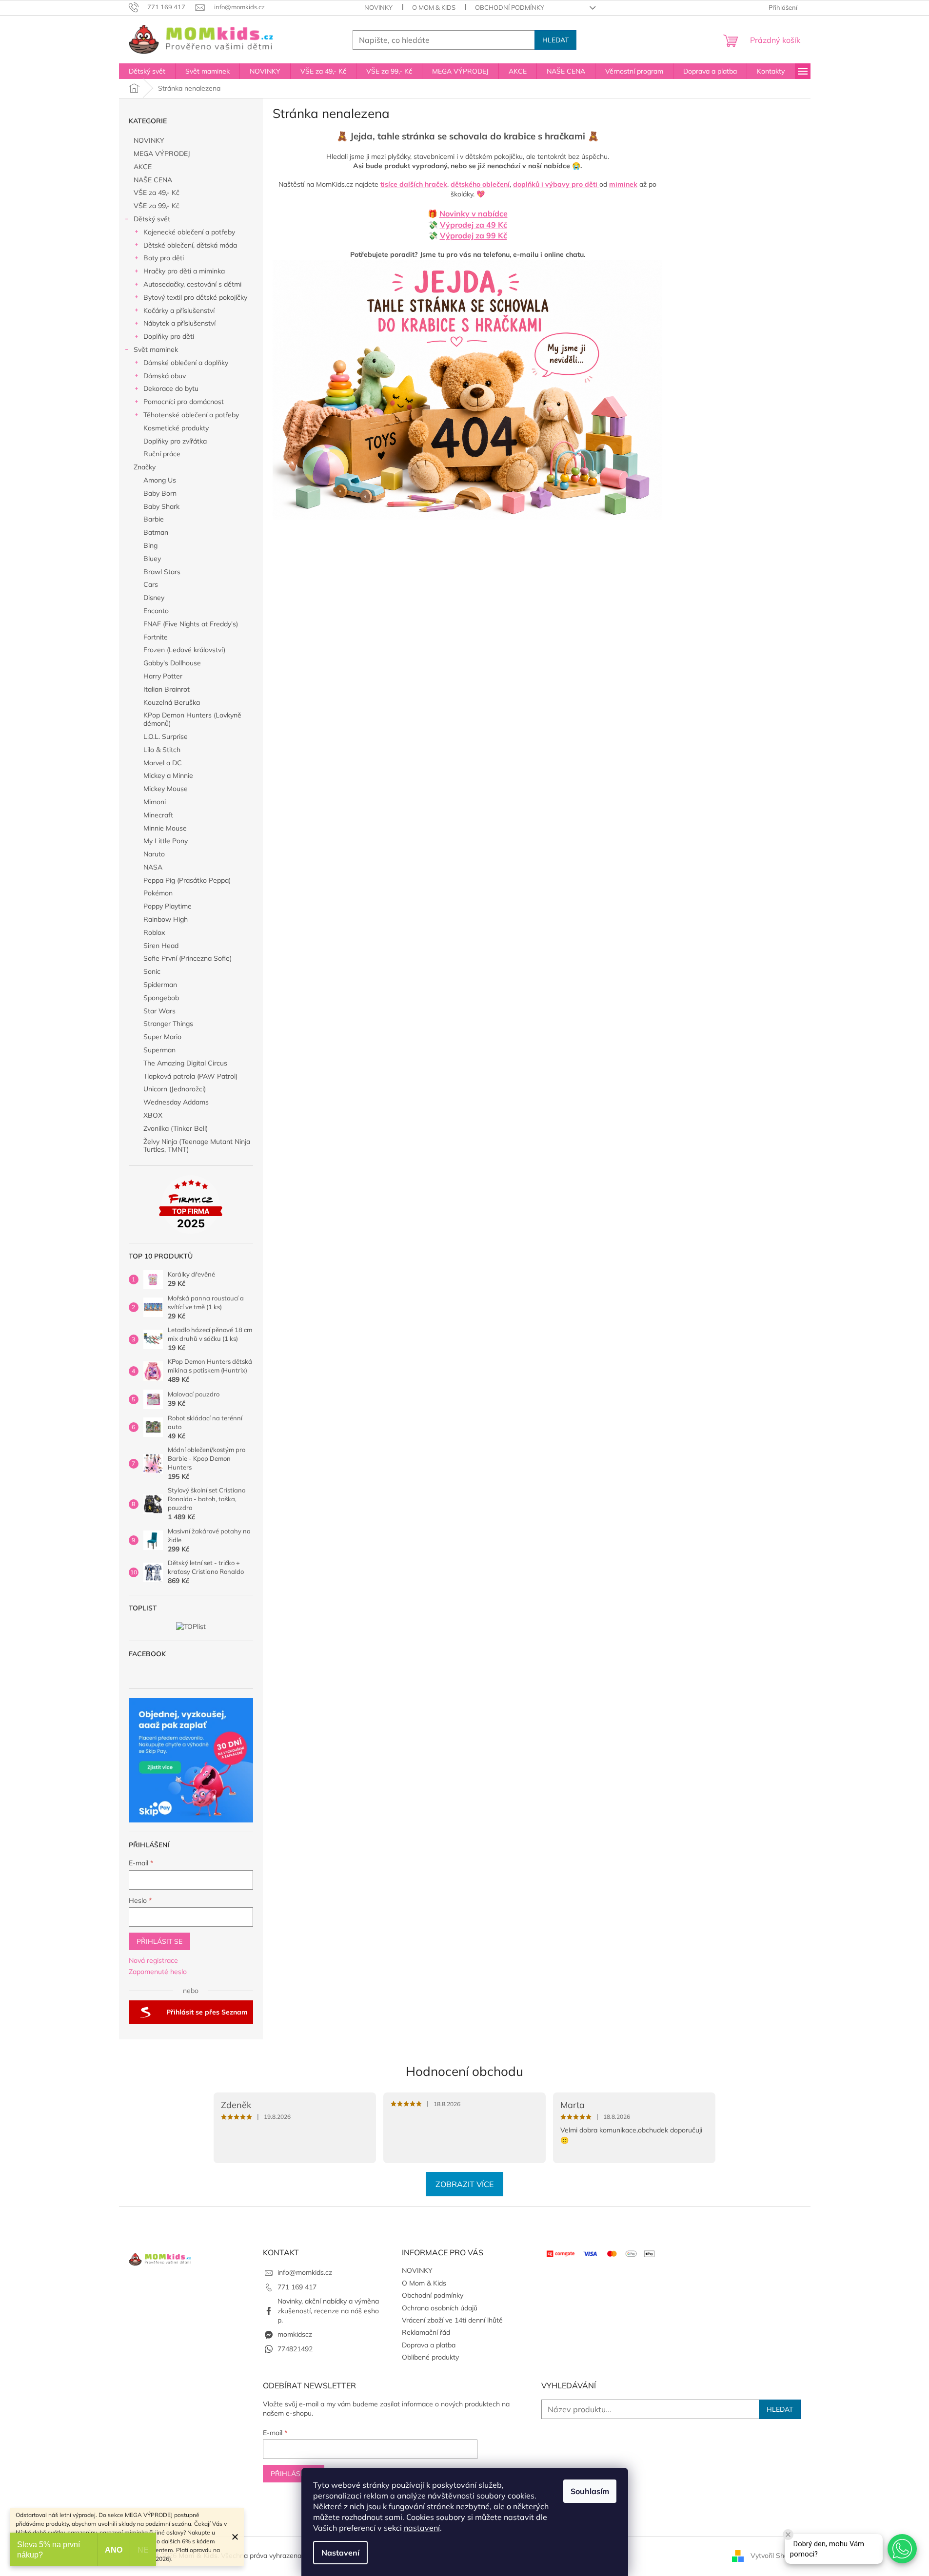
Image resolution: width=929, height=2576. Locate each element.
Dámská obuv (165, 376)
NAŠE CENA (153, 180)
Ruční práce (162, 454)
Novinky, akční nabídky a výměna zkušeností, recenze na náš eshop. (328, 2311)
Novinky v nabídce (474, 213)
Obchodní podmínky (510, 7)
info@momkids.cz (305, 2272)
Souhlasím (590, 2491)
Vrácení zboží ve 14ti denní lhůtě (452, 2320)
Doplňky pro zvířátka (175, 441)
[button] (902, 2549)
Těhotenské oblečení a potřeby (191, 415)
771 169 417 (297, 2287)
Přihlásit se (159, 1941)
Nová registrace (153, 1960)
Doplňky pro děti (169, 336)
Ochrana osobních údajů (440, 2308)
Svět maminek (156, 349)
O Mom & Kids (434, 7)
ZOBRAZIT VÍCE (464, 2184)
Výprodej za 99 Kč (474, 235)
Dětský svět (152, 219)
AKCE (143, 167)
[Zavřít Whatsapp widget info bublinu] (788, 2535)
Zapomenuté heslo (158, 1972)
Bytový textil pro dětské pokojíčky (195, 297)
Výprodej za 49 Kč (474, 225)
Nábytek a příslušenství (179, 323)
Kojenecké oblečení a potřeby (189, 232)
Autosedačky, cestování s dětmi (192, 284)
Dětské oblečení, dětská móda (190, 245)
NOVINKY (378, 7)
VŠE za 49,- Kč (157, 193)
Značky (145, 467)
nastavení (422, 2528)
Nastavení (340, 2553)
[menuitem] (147, 71)
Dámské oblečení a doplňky (186, 363)
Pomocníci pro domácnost (184, 402)
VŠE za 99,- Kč (157, 206)
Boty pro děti (164, 258)
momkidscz (295, 2334)
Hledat (555, 40)
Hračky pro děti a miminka (184, 271)
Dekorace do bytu (171, 388)
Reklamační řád (426, 2332)
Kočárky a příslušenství (179, 310)
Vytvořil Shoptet (776, 2556)
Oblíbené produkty (430, 2357)
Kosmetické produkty (176, 428)
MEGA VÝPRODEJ (162, 154)
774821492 (295, 2349)
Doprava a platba (429, 2345)
